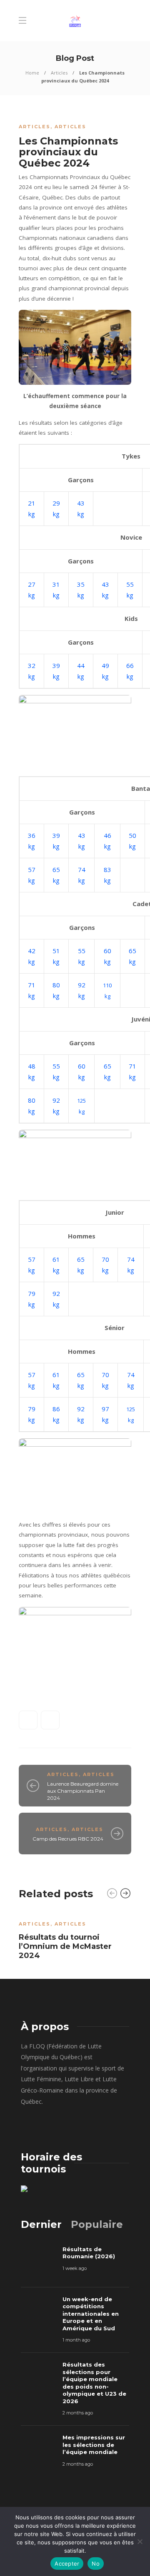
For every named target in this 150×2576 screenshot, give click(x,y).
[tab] (41, 2224)
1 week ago (75, 2268)
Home (32, 73)
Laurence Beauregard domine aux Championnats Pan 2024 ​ (83, 1791)
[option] (75, 1938)
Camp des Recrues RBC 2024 (68, 1839)
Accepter (67, 2564)
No (96, 2564)
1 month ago (76, 2340)
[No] (140, 2541)
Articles (59, 73)
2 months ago (78, 2413)
